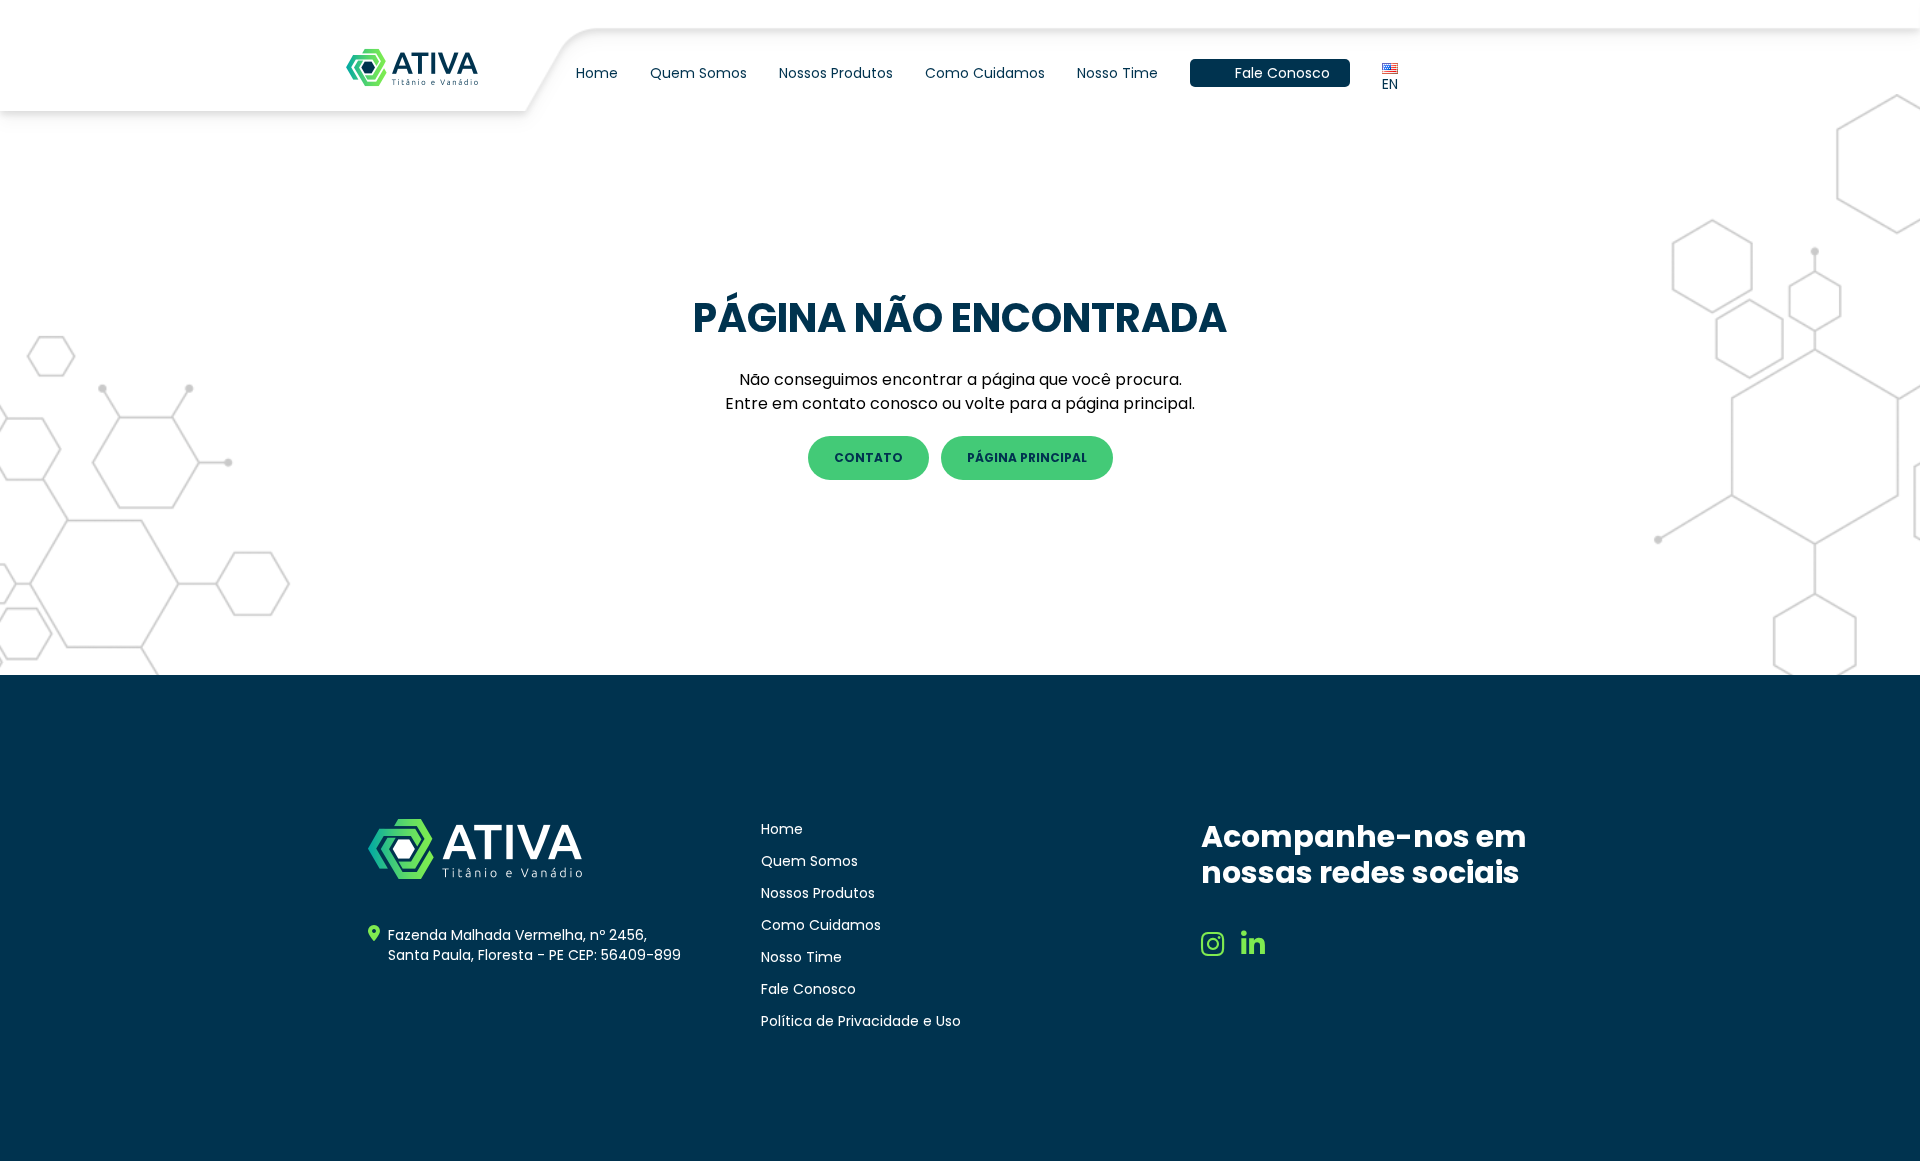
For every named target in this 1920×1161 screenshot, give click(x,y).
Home (597, 73)
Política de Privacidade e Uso (861, 1021)
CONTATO (868, 457)
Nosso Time (1117, 73)
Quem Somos (698, 73)
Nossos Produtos (836, 73)
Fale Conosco (1282, 73)
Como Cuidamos (985, 73)
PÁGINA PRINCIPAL (1027, 457)
